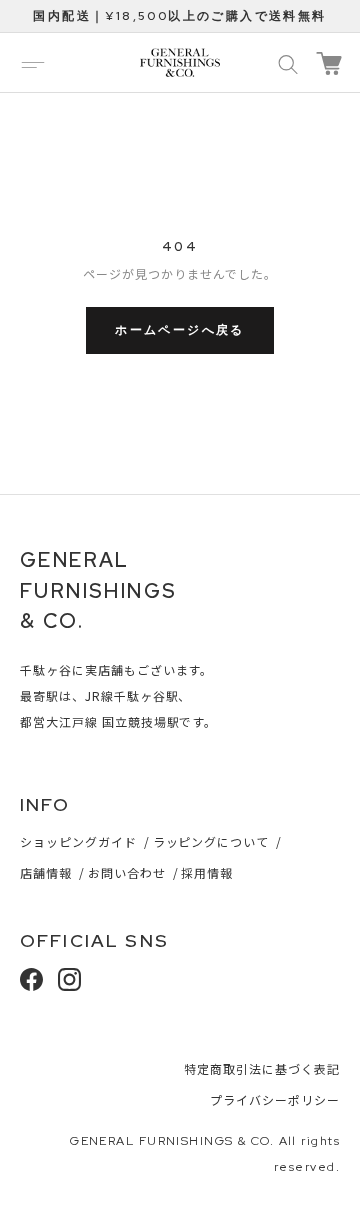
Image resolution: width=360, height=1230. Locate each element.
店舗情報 (46, 872)
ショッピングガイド (78, 841)
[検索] (288, 63)
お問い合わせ (127, 872)
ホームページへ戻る (180, 330)
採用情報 (207, 872)
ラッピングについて (211, 841)
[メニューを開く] (33, 63)
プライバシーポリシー (275, 1099)
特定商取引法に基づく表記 (262, 1068)
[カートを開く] (329, 63)
